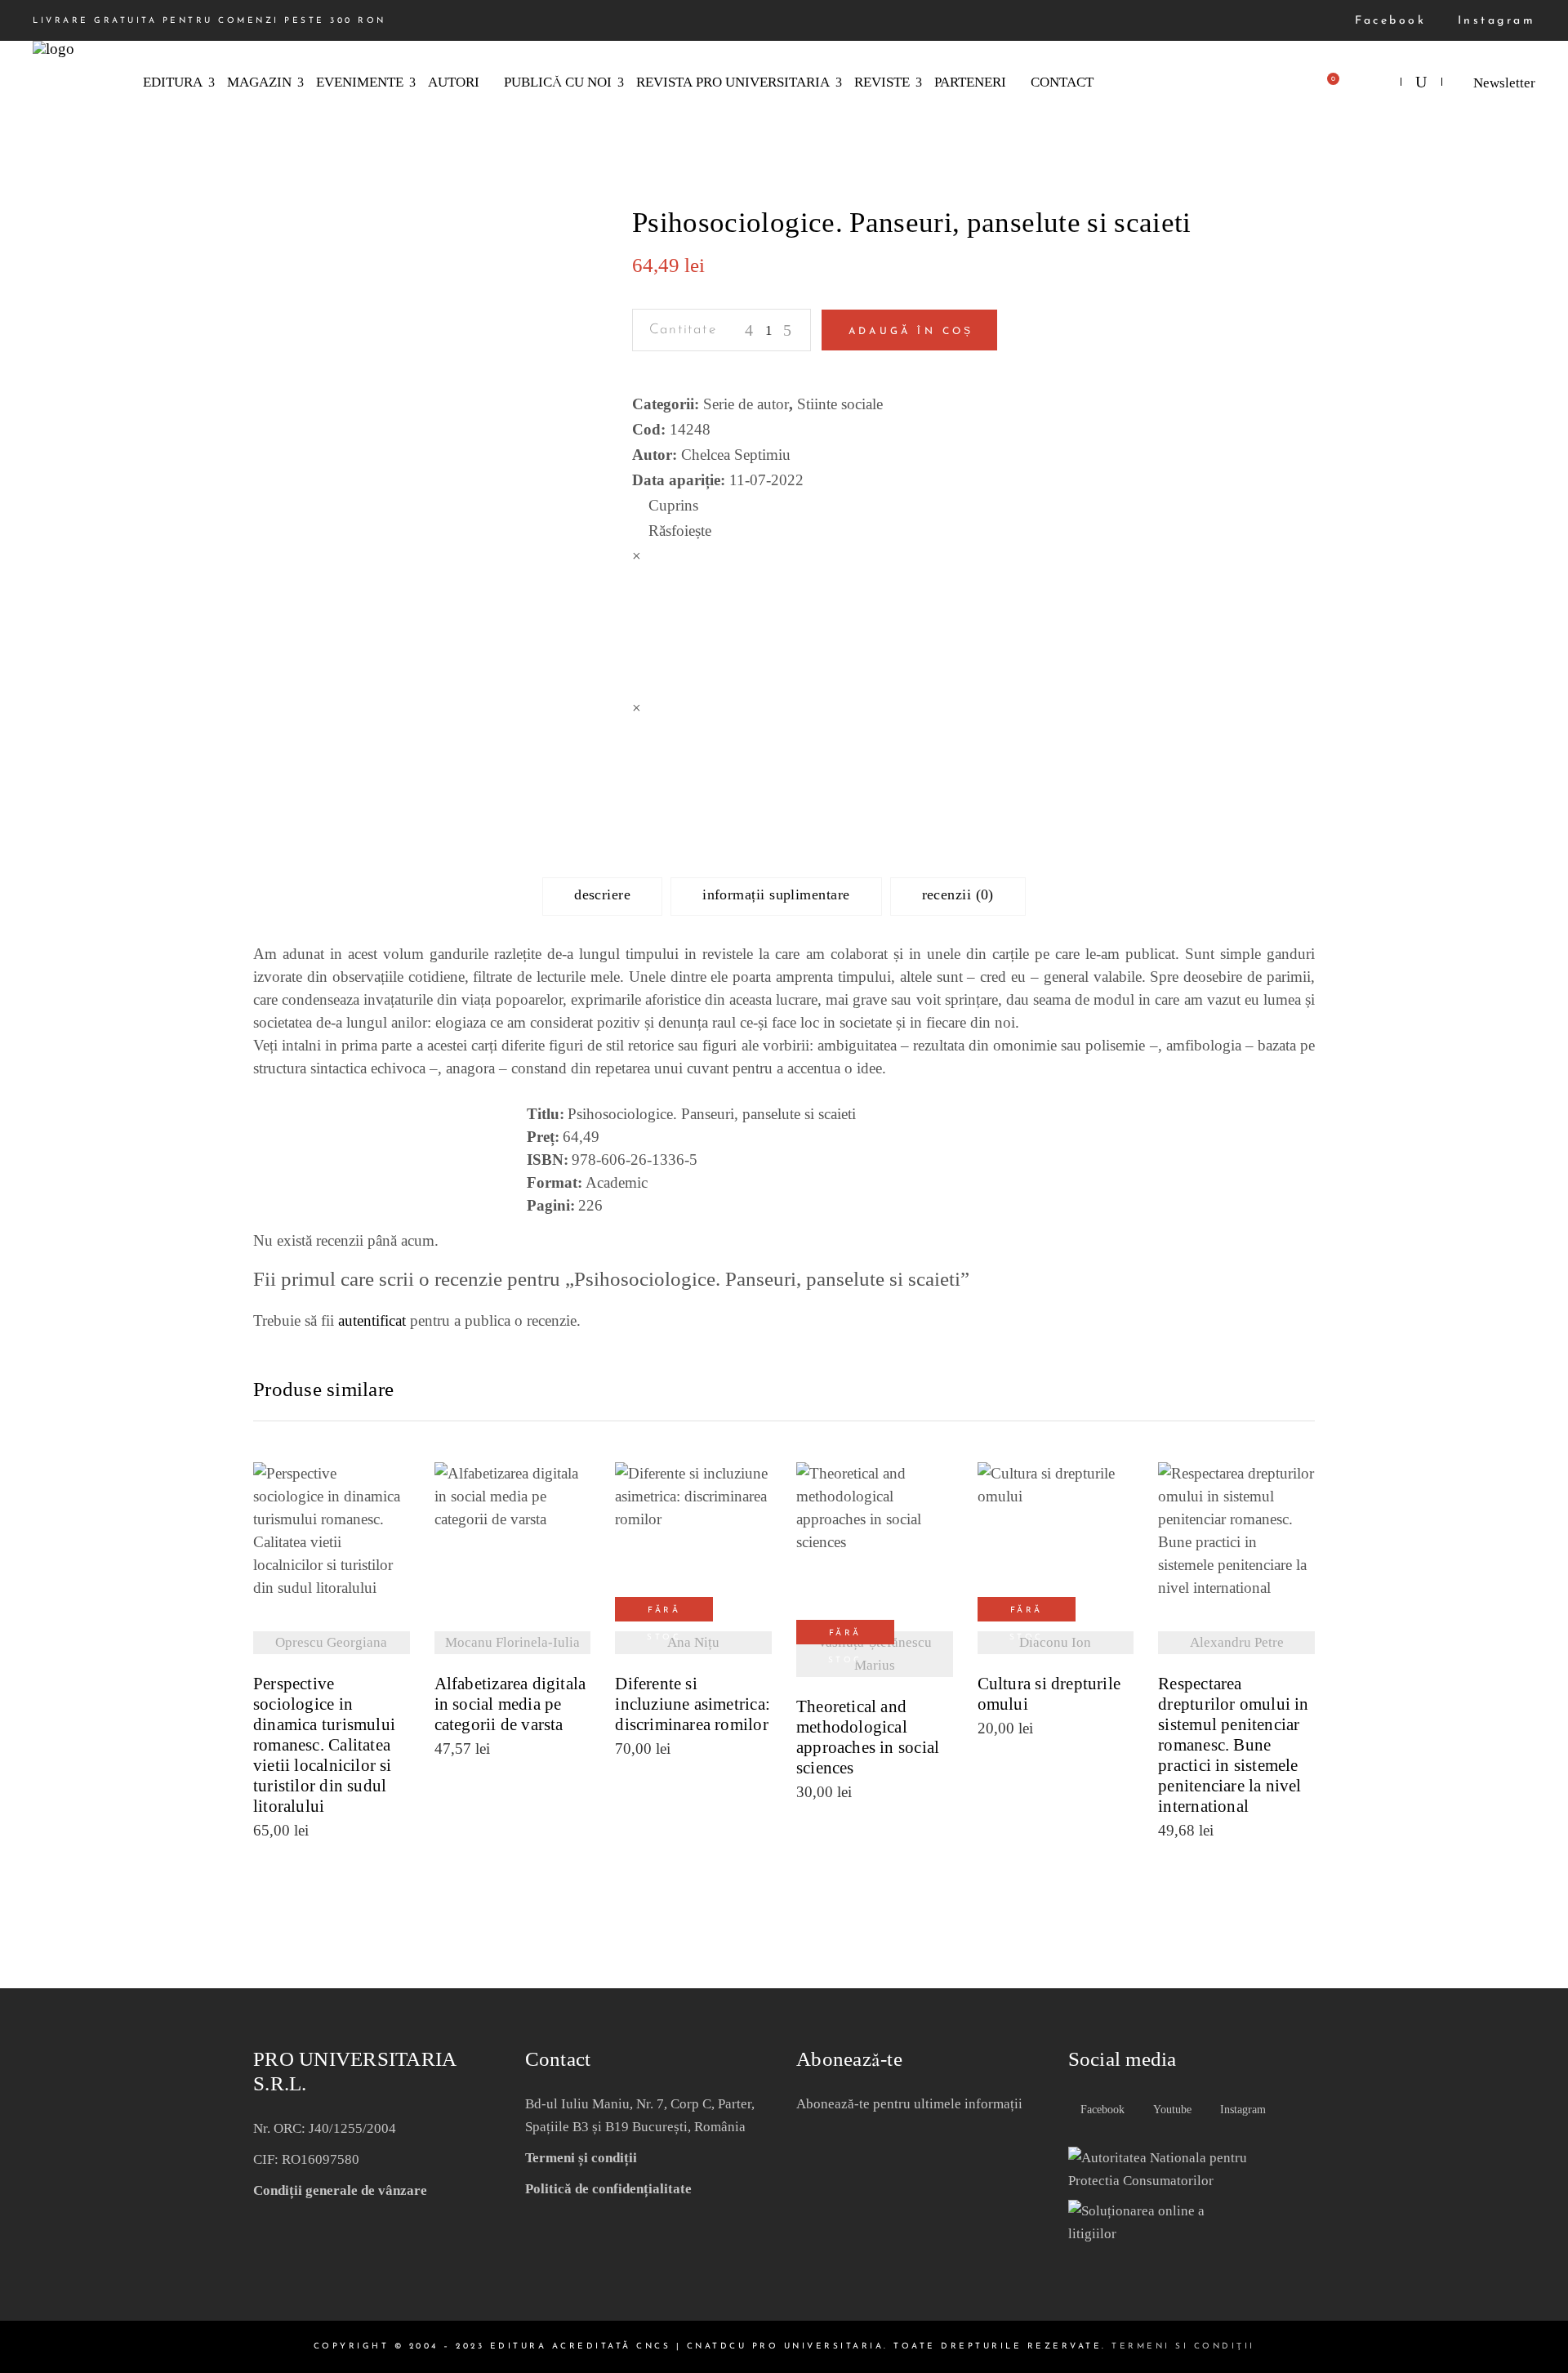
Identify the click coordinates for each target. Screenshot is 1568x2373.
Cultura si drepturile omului (1049, 1694)
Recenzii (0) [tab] (958, 894)
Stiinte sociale (840, 404)
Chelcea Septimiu (736, 455)
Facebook (1388, 21)
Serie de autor (746, 404)
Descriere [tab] (602, 894)
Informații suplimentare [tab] (776, 894)
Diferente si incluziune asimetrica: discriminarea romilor (693, 1704)
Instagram (1493, 21)
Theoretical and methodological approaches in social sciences (868, 1737)
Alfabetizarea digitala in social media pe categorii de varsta (510, 1704)
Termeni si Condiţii (1183, 2346)
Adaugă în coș (911, 332)
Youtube (1171, 2110)
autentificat (372, 1320)
